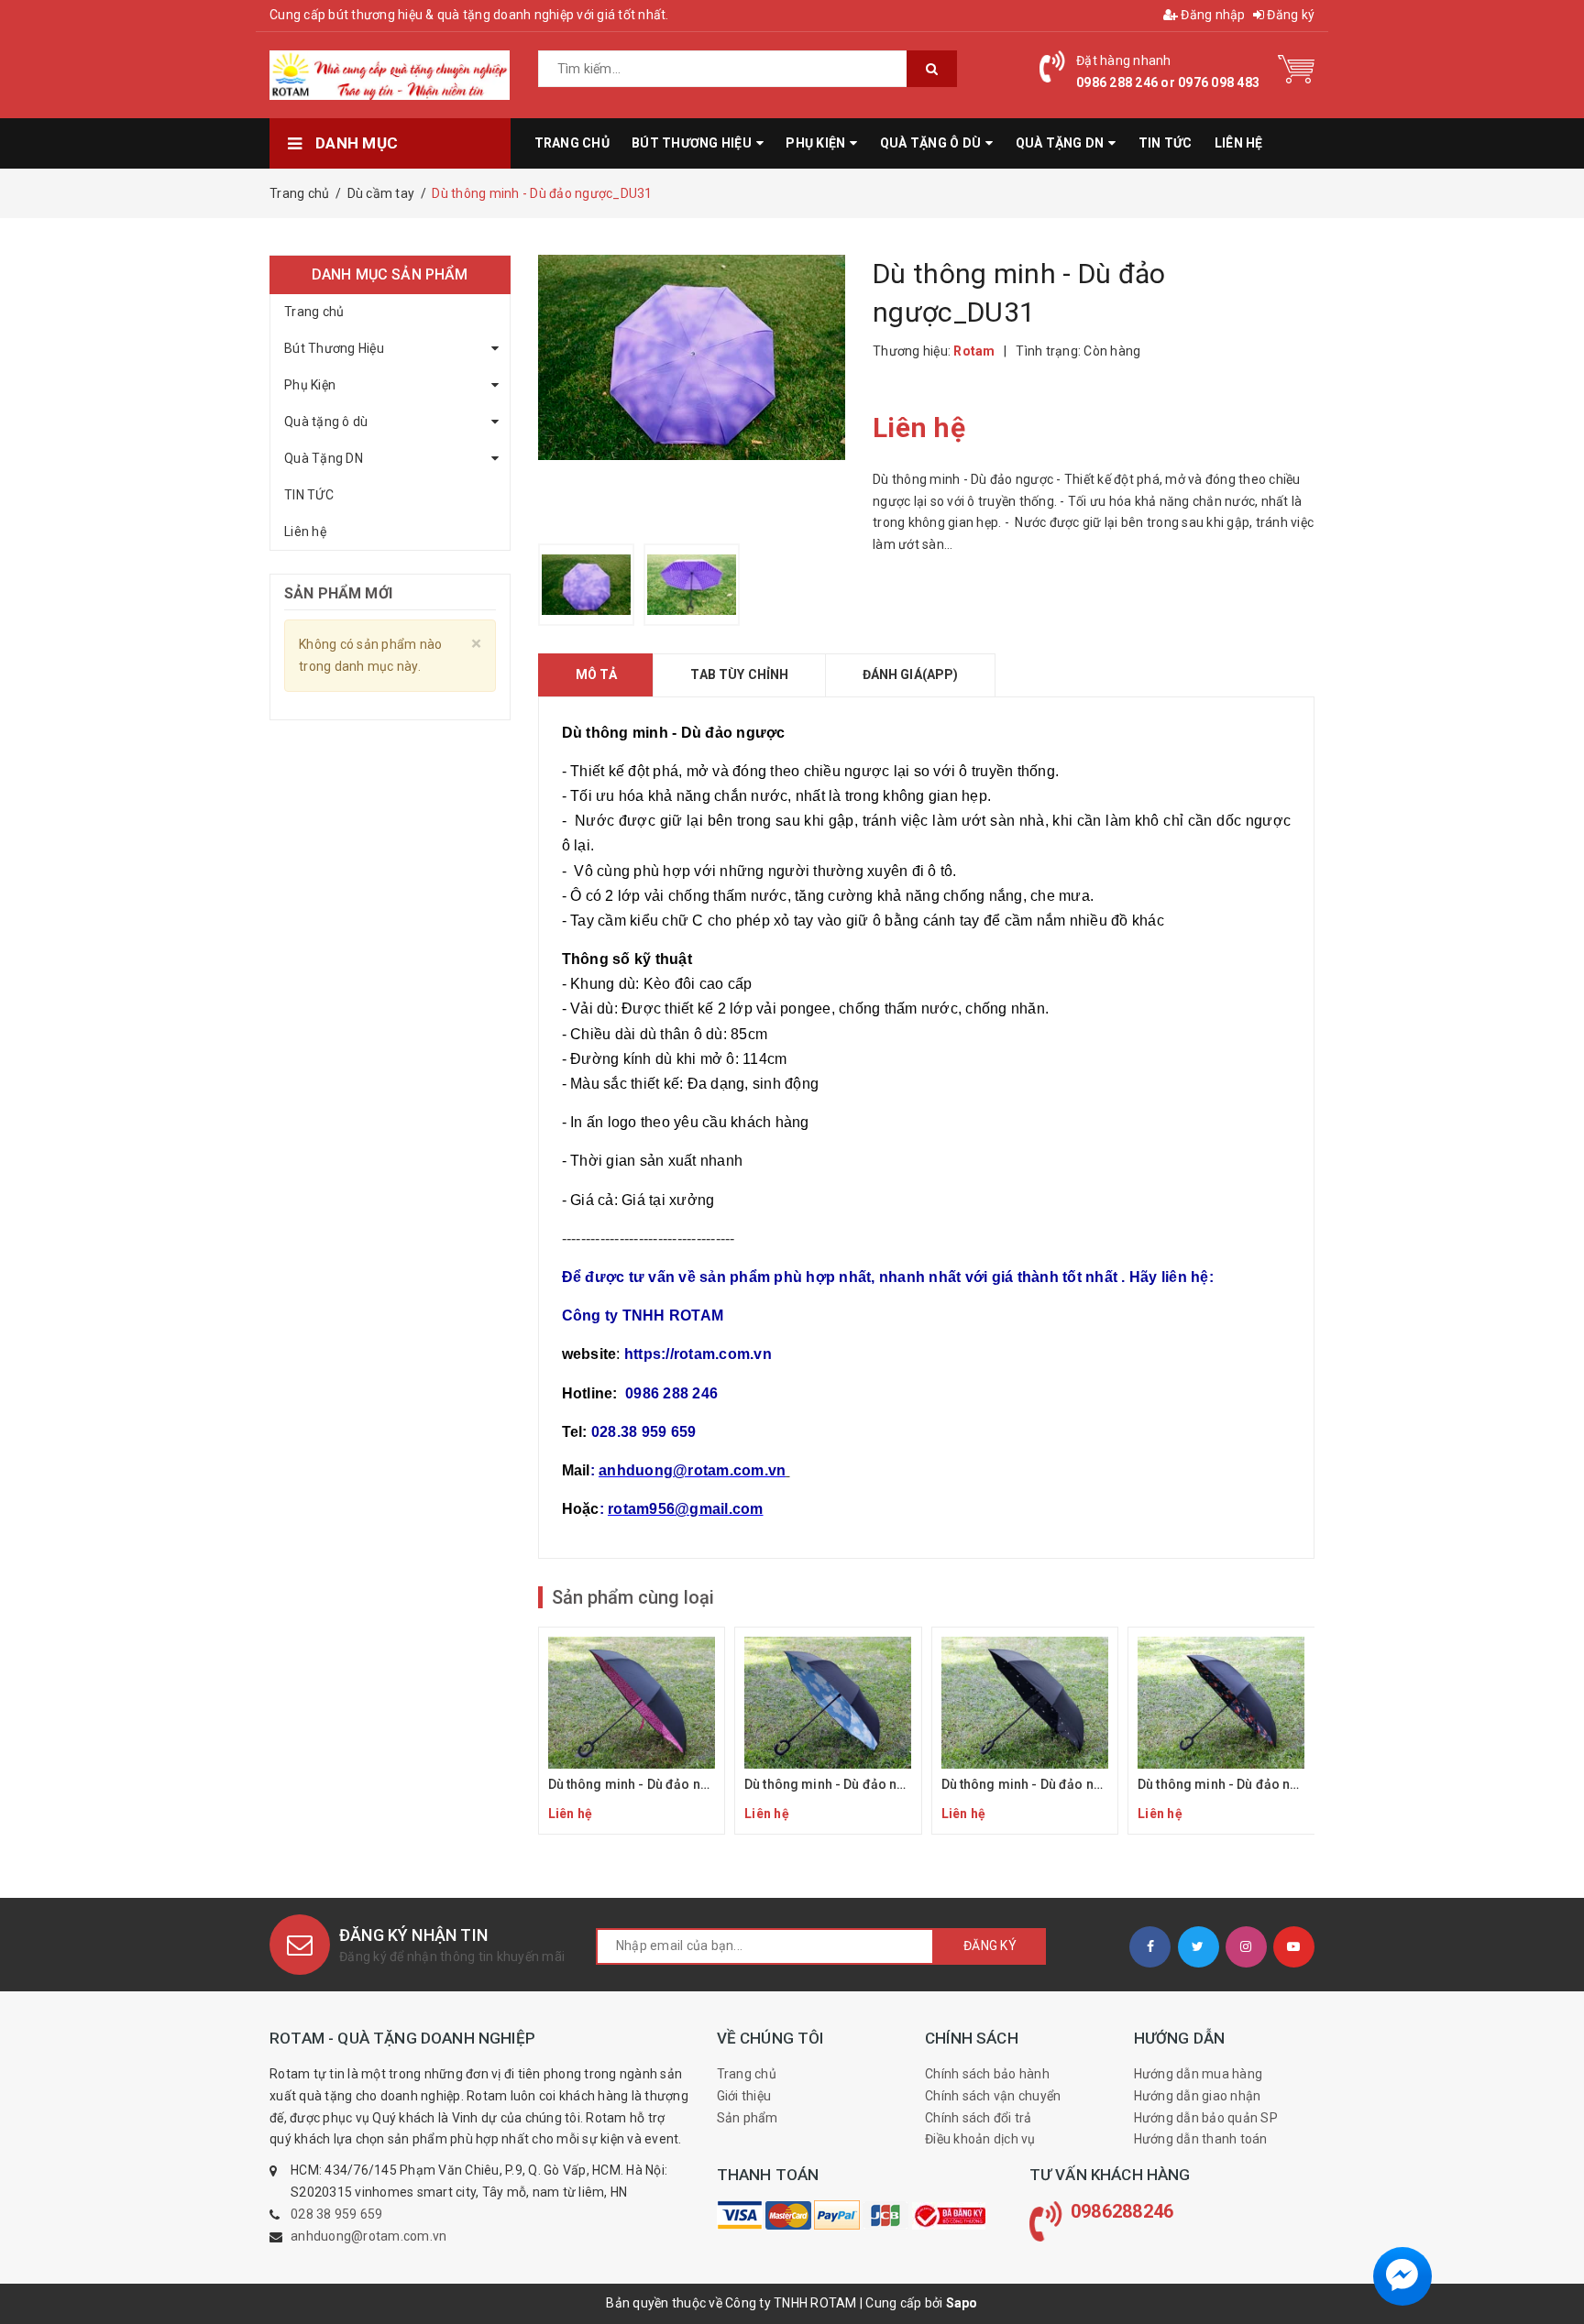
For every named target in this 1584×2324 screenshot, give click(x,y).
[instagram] (1246, 1947)
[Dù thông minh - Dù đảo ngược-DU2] (828, 1731)
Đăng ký (1289, 15)
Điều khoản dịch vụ (980, 2139)
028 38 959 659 (337, 2214)
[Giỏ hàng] (1296, 68)
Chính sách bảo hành (987, 2074)
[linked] (1294, 1947)
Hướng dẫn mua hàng (1199, 2074)
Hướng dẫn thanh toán (1201, 2139)
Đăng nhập (1212, 15)
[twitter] (1199, 1947)
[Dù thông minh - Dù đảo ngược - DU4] (1221, 1731)
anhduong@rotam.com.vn (368, 2236)
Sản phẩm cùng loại (633, 1597)
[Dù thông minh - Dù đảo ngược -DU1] (632, 1731)
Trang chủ (314, 312)
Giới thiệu (744, 2096)
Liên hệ (305, 532)
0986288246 (1122, 2211)
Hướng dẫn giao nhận (1198, 2096)
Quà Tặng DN (324, 458)
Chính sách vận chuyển (993, 2096)
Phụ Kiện (310, 385)
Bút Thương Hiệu (334, 348)
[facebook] (1150, 1947)
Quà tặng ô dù (326, 422)
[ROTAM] (740, 2215)
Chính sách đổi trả (979, 2118)
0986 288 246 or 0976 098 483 (1168, 82)
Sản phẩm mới (338, 593)
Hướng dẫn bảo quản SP (1206, 2118)
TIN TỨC (309, 495)
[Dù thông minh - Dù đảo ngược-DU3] (1025, 1731)
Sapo (962, 2303)
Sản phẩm (748, 2118)
